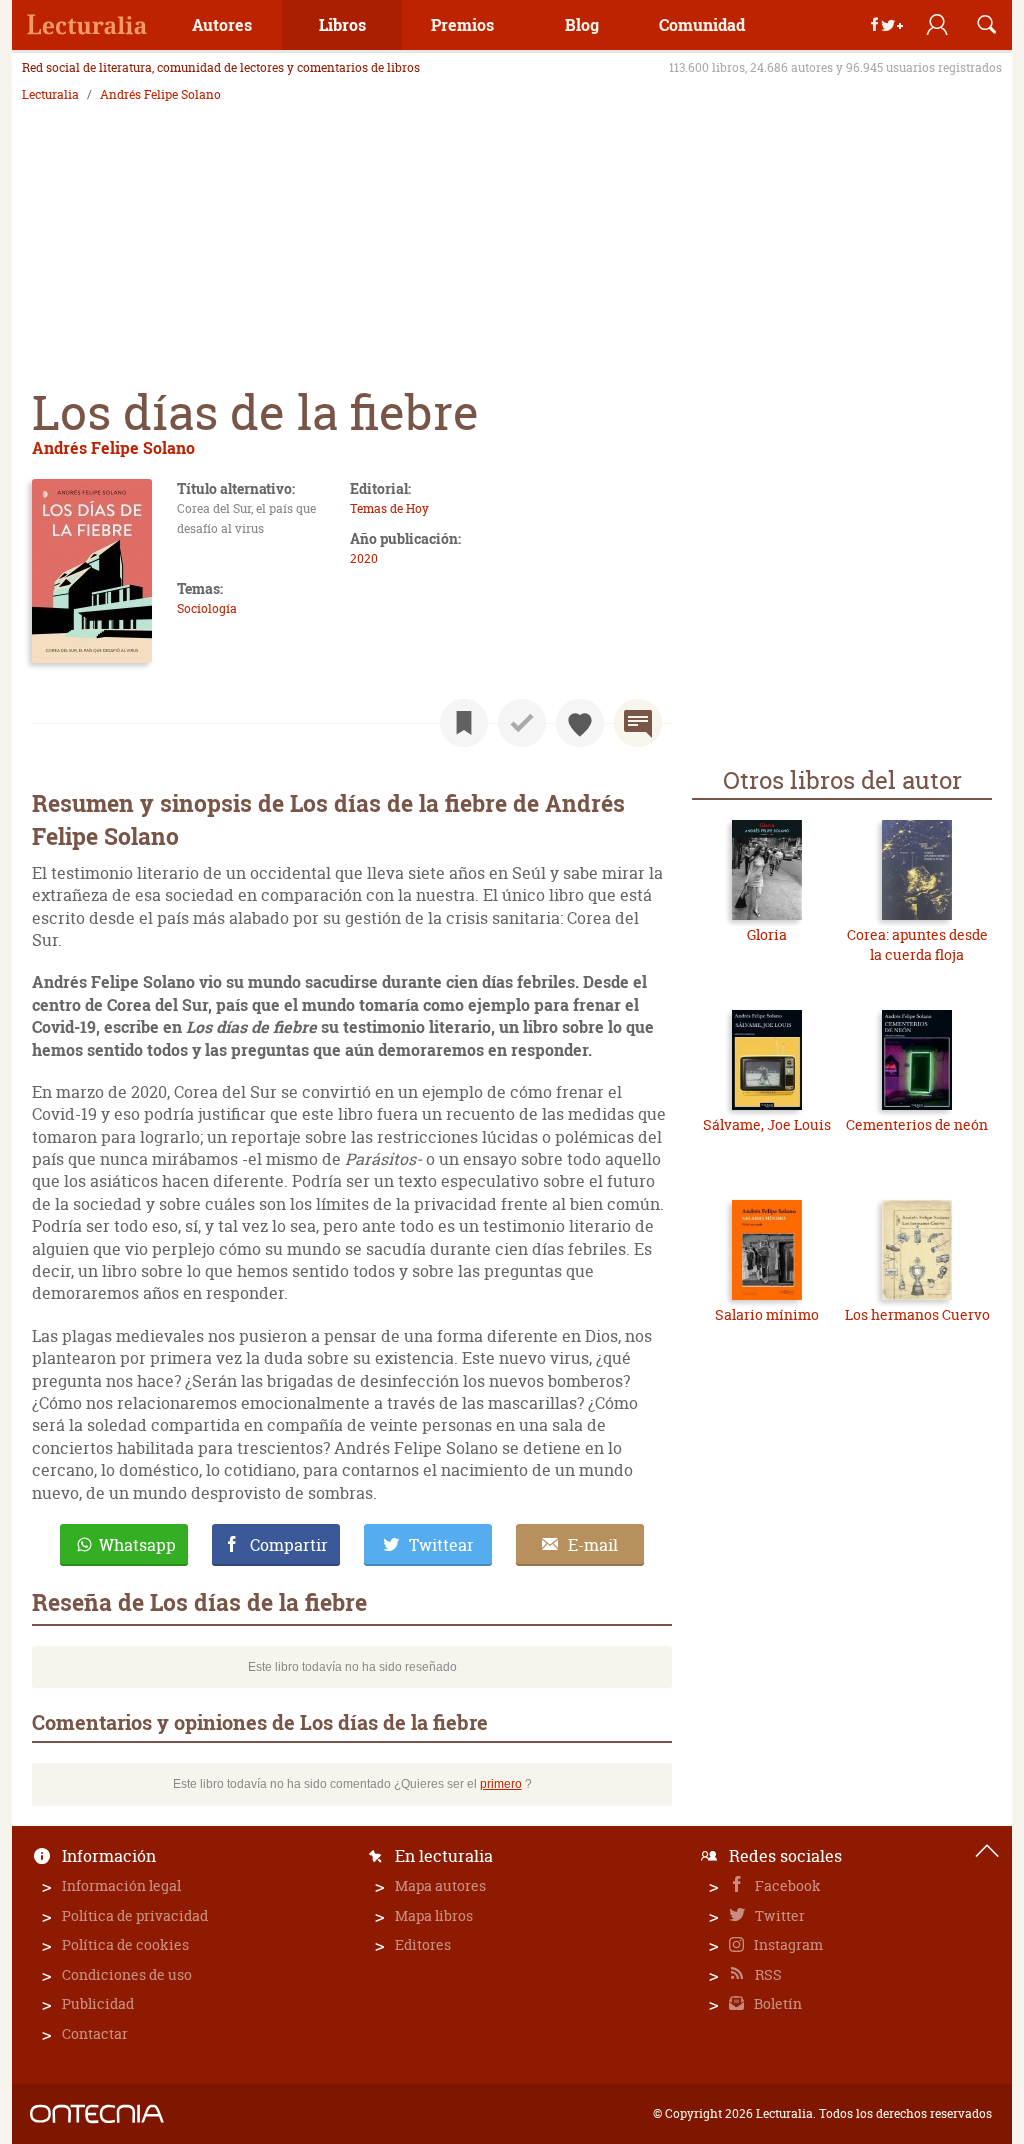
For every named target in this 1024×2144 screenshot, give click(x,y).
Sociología (207, 608)
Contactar (95, 2033)
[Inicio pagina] (987, 1851)
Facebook (786, 1885)
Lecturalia (50, 95)
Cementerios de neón (917, 1124)
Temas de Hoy (389, 508)
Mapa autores (440, 1885)
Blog (582, 24)
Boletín (776, 2003)
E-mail (593, 1545)
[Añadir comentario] (638, 723)
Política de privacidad (135, 1915)
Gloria (767, 934)
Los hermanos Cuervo (917, 1314)
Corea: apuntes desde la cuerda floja (917, 944)
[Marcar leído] (522, 723)
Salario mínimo (767, 1314)
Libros (342, 24)
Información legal (121, 1885)
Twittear (441, 1545)
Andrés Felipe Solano (160, 95)
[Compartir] (887, 25)
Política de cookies (125, 1944)
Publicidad (98, 2003)
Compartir (289, 1545)
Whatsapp (137, 1545)
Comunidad (702, 24)
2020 (364, 558)
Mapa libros (434, 1915)
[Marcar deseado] (580, 723)
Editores (423, 1944)
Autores (222, 24)
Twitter (778, 1915)
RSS (767, 1974)
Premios (462, 24)
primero (501, 1784)
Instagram (787, 1944)
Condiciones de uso (127, 1974)
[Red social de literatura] (87, 25)
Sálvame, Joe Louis (767, 1124)
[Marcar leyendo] (464, 723)
